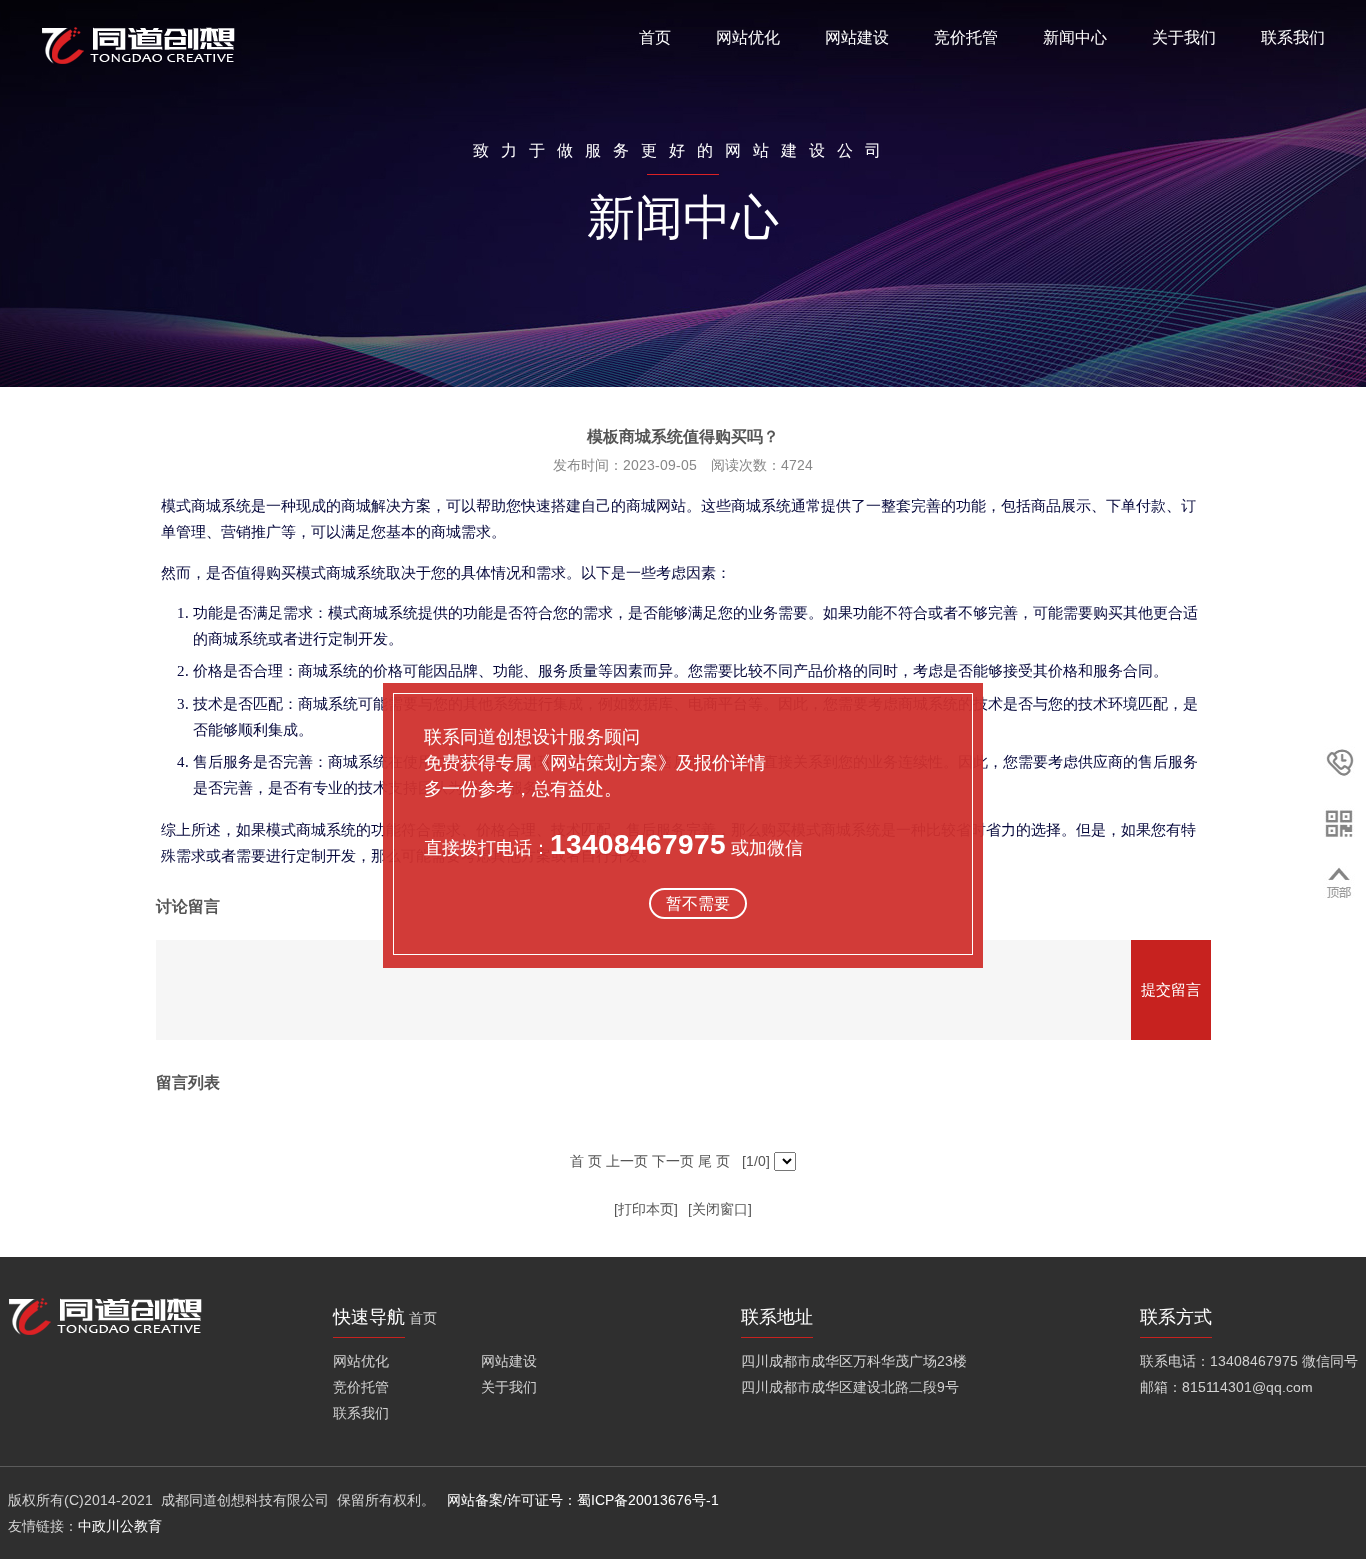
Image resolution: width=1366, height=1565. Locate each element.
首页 (655, 37)
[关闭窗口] (720, 1209)
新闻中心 (1075, 37)
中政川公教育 (120, 1526)
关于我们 (1184, 37)
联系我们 (1293, 37)
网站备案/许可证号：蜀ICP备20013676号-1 (585, 1500)
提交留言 (1171, 989)
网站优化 (748, 37)
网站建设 (857, 37)
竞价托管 (966, 37)
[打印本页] (646, 1209)
